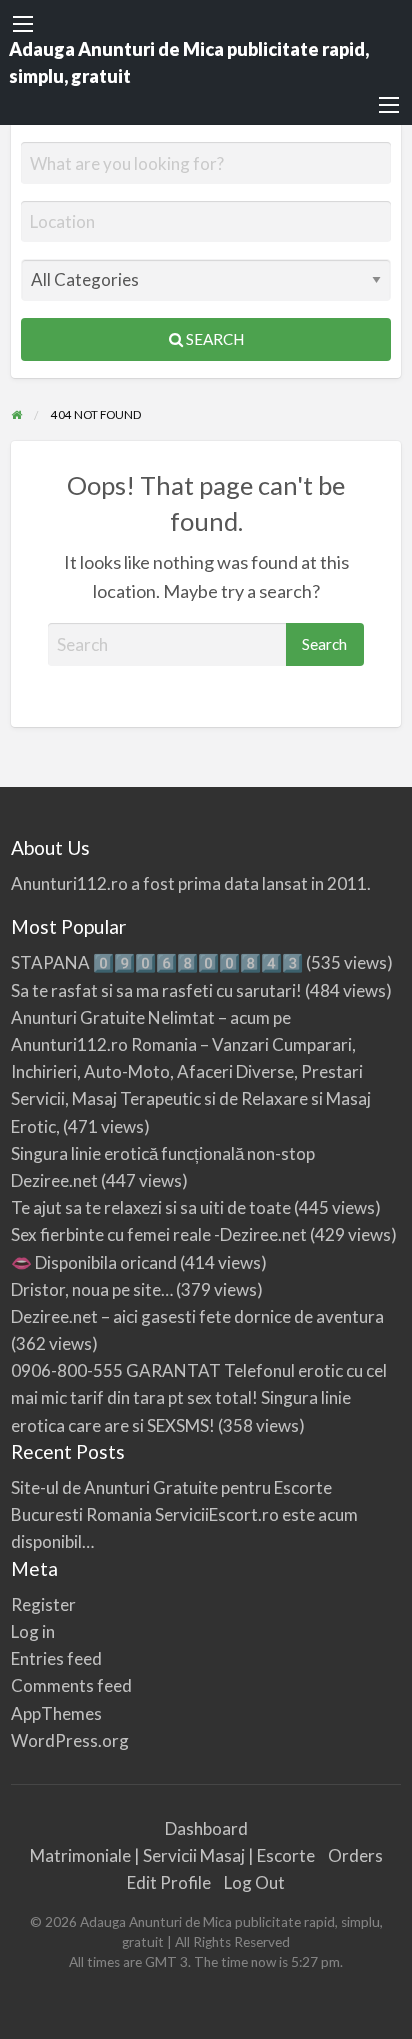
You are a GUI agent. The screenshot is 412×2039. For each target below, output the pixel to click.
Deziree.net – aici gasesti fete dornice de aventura (197, 1316)
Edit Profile (169, 1882)
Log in (33, 1631)
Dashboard (206, 1828)
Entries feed (56, 1658)
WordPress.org (70, 1740)
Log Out (254, 1882)
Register (43, 1604)
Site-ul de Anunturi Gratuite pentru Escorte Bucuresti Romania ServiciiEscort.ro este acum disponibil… (184, 1514)
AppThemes (56, 1713)
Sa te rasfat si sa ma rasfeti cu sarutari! (156, 990)
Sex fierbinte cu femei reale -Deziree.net (159, 1234)
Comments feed (71, 1685)
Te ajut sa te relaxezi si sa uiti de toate (151, 1207)
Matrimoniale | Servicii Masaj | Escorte (172, 1855)
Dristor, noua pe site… (92, 1289)
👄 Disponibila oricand (94, 1262)
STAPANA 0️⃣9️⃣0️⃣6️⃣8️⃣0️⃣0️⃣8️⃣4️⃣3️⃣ (157, 962)
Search (213, 339)
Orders (355, 1855)
